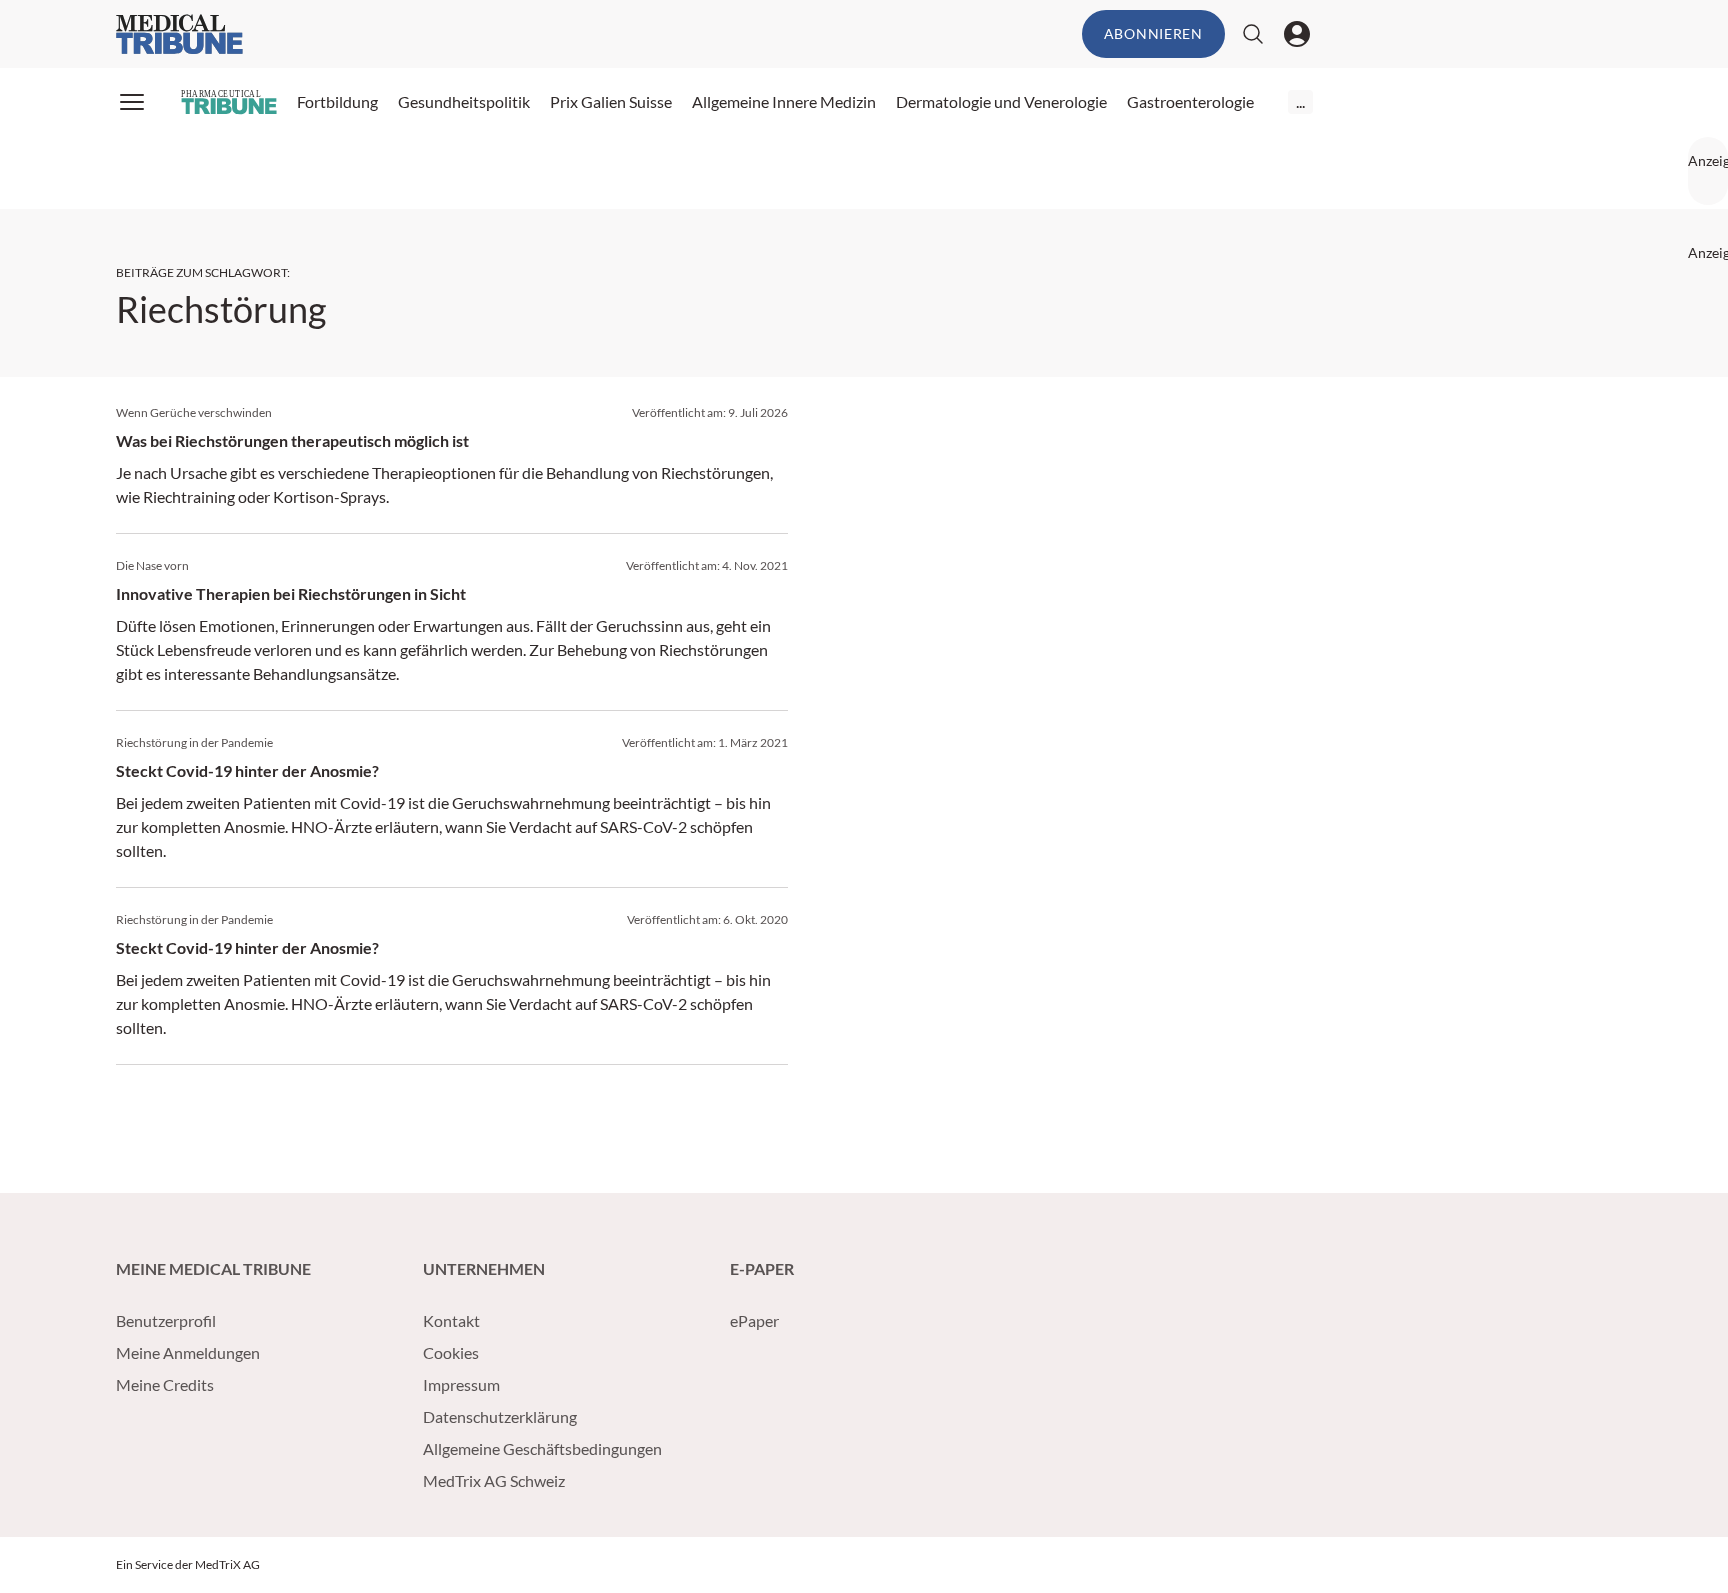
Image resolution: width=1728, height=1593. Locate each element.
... (1300, 101)
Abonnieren (1153, 33)
